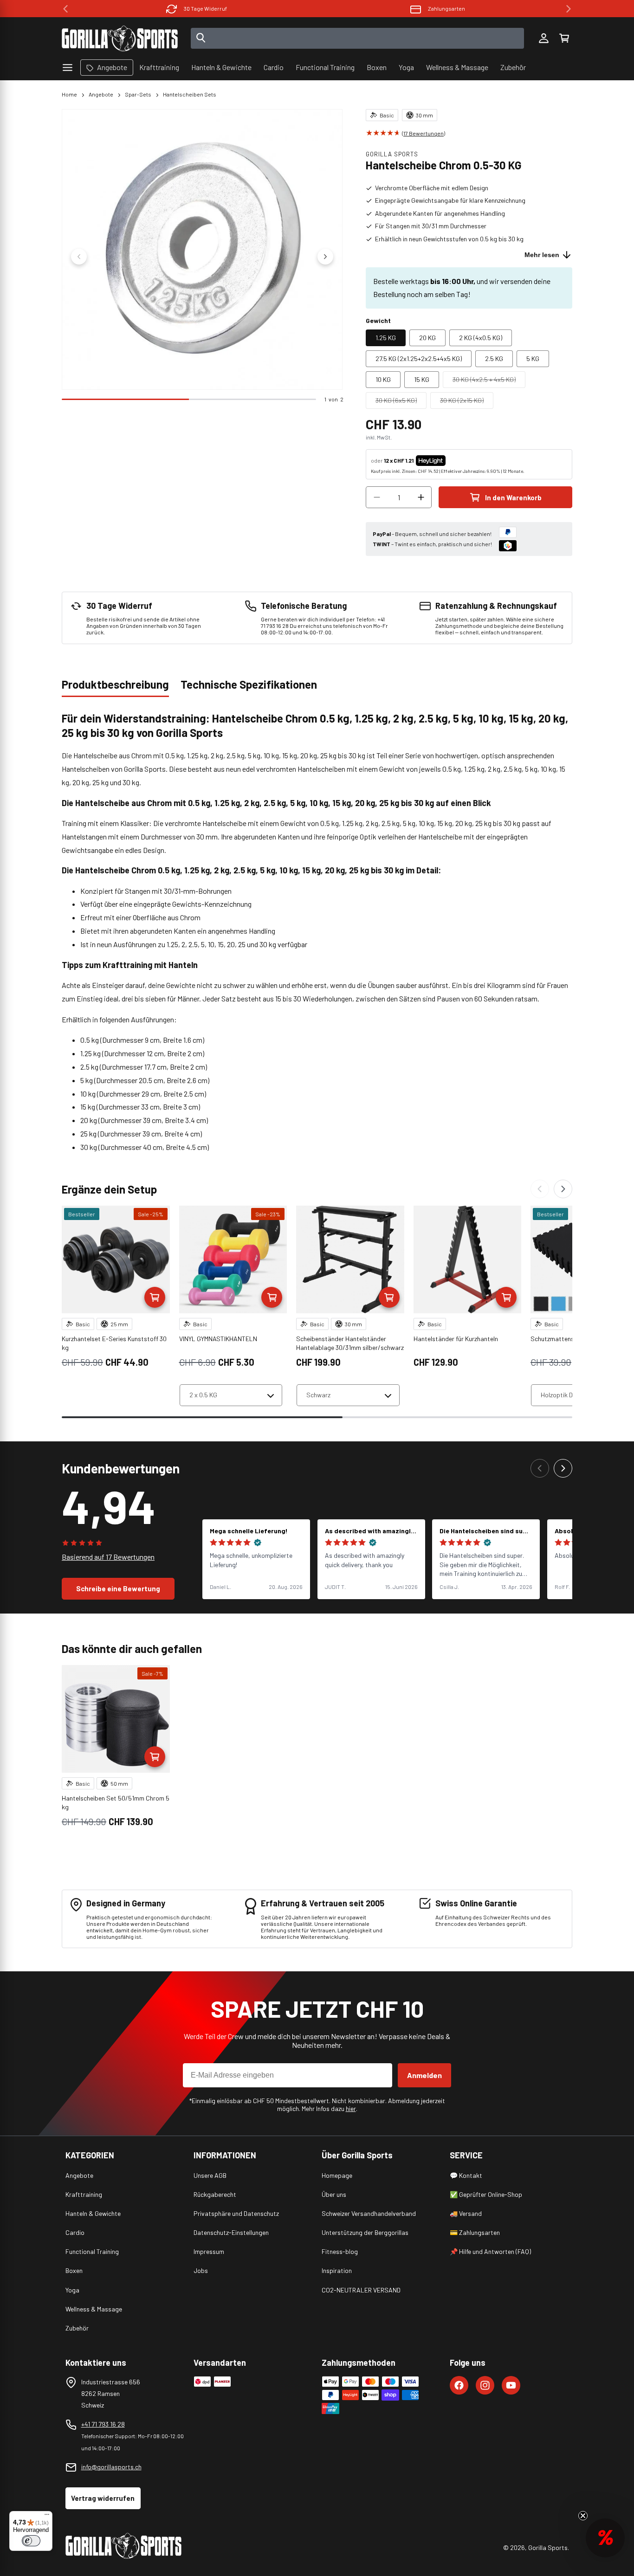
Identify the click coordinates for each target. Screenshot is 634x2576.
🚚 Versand (466, 2213)
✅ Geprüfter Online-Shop (486, 2194)
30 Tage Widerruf (205, 8)
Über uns (334, 2194)
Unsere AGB (210, 2175)
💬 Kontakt (466, 2175)
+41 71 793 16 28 (103, 2424)
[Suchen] (201, 39)
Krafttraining (84, 2194)
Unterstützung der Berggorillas (365, 2232)
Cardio (75, 2232)
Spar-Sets (138, 94)
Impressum (209, 2251)
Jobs (201, 2270)
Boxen (74, 2270)
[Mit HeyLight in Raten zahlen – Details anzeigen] (453, 460)
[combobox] (358, 38)
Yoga (72, 2290)
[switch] (31, 2541)
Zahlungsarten (446, 8)
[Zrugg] (540, 1189)
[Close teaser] (583, 2516)
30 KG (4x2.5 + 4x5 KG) (489, 381)
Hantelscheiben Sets (190, 94)
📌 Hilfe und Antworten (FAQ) (490, 2251)
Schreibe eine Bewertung (118, 1588)
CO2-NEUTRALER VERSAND (361, 2290)
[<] (65, 9)
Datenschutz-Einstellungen (231, 2232)
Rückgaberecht (215, 2194)
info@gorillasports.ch (111, 2467)
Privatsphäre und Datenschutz (236, 2213)
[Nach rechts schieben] (325, 257)
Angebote (101, 94)
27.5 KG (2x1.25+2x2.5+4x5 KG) (419, 358)
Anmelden (424, 2075)
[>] (569, 9)
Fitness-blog (340, 2251)
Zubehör (77, 2328)
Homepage (337, 2175)
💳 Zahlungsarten (475, 2232)
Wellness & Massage (94, 2309)
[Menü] (47, 2517)
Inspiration (337, 2270)
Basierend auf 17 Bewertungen (108, 1557)
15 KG (422, 379)
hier (351, 2108)
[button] (564, 39)
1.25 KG (386, 338)
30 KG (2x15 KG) (467, 402)
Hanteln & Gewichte (93, 2213)
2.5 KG (494, 358)
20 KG (427, 338)
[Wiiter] (563, 1189)
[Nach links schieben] (79, 257)
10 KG (383, 379)
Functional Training (92, 2251)
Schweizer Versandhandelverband (369, 2213)
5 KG (533, 358)
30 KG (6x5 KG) (401, 402)
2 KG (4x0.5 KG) (481, 338)
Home (69, 94)
